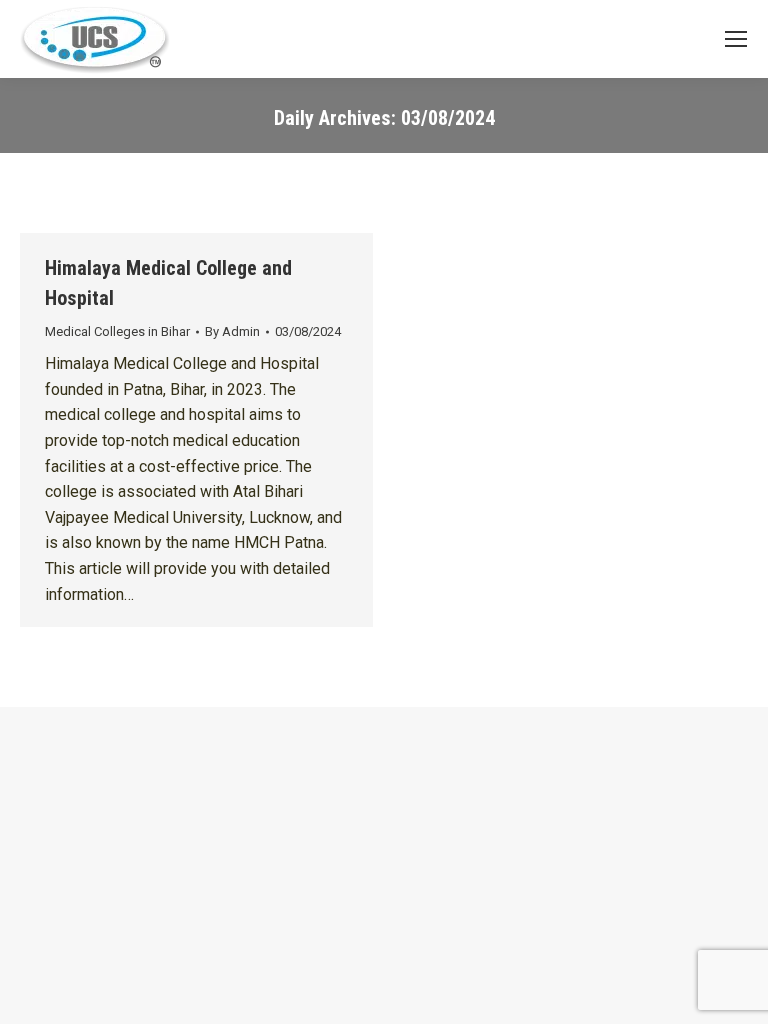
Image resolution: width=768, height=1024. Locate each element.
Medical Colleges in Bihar (117, 331)
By (232, 331)
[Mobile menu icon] (736, 39)
